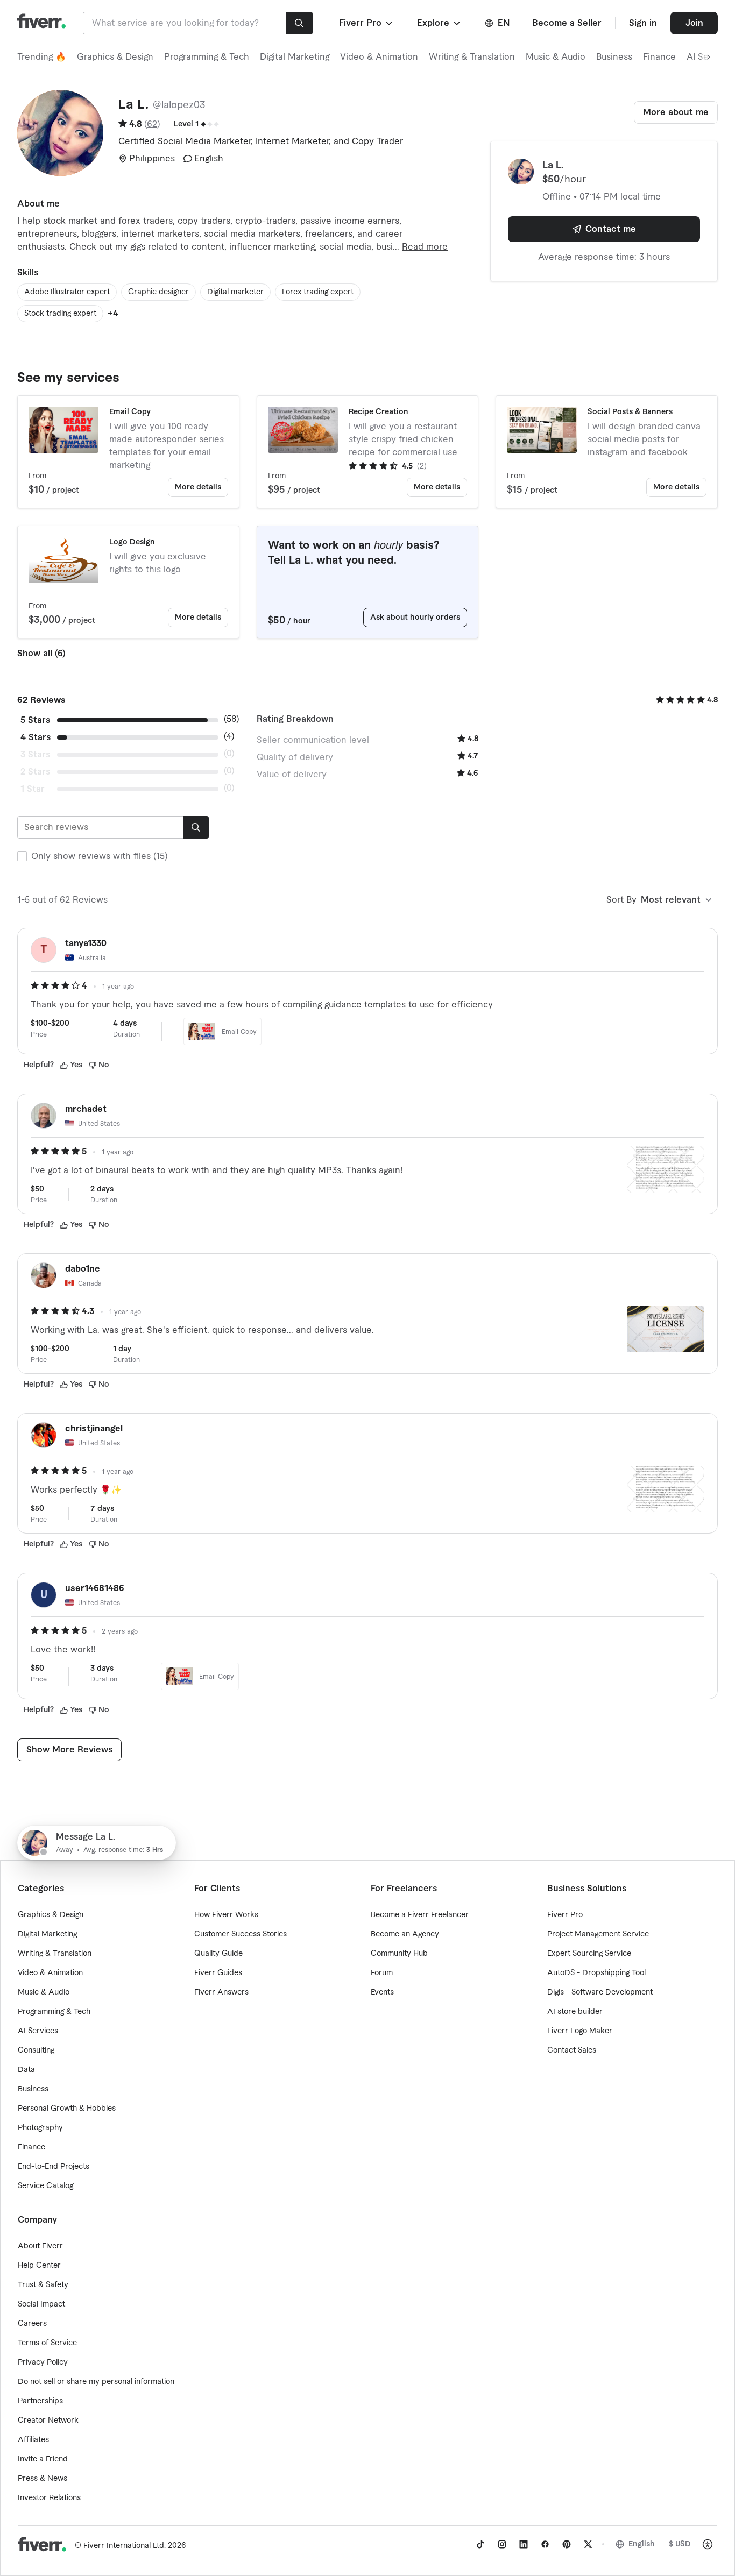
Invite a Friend (43, 2459)
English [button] (642, 2544)
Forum (382, 1973)
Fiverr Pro (565, 1915)
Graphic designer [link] (158, 292)
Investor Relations (49, 2498)
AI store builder (575, 2012)
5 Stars (35, 720)
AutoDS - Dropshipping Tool (596, 1973)
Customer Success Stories (241, 1934)
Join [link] (694, 23)
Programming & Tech (207, 57)
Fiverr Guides (218, 1973)
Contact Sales (572, 2050)
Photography (40, 2128)
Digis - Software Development (600, 1992)
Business (614, 57)
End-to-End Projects (54, 2167)
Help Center (39, 2266)
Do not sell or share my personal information (96, 2382)
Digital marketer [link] (235, 292)
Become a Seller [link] (567, 23)
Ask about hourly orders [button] (415, 618)
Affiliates (33, 2440)
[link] (480, 2544)
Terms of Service (47, 2343)
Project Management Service (598, 1934)
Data (26, 2070)
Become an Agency (405, 1934)
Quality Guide (218, 1954)
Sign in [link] (643, 23)
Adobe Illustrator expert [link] (67, 292)
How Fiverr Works (226, 1915)
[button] (367, 23)
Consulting (36, 2050)
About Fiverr (40, 2246)
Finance (659, 57)
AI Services (38, 2031)
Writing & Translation (472, 57)
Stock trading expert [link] (60, 314)
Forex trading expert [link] (318, 292)
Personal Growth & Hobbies (67, 2109)
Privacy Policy (43, 2362)
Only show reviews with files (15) (100, 856)
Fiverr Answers (221, 1992)
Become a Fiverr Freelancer (420, 1915)
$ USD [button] (680, 2544)
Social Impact (41, 2304)
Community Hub (399, 1954)
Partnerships (40, 2401)
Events (382, 1992)
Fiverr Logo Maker (580, 2031)
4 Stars (36, 737)
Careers (32, 2324)
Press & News (43, 2479)
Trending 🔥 (42, 57)
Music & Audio (556, 57)
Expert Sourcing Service (589, 1954)
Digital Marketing (295, 57)
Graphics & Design (115, 57)
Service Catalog (45, 2186)
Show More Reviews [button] (69, 1750)
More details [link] (198, 487)
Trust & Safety (43, 2285)
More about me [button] (676, 112)
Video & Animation (379, 57)
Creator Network (48, 2421)
